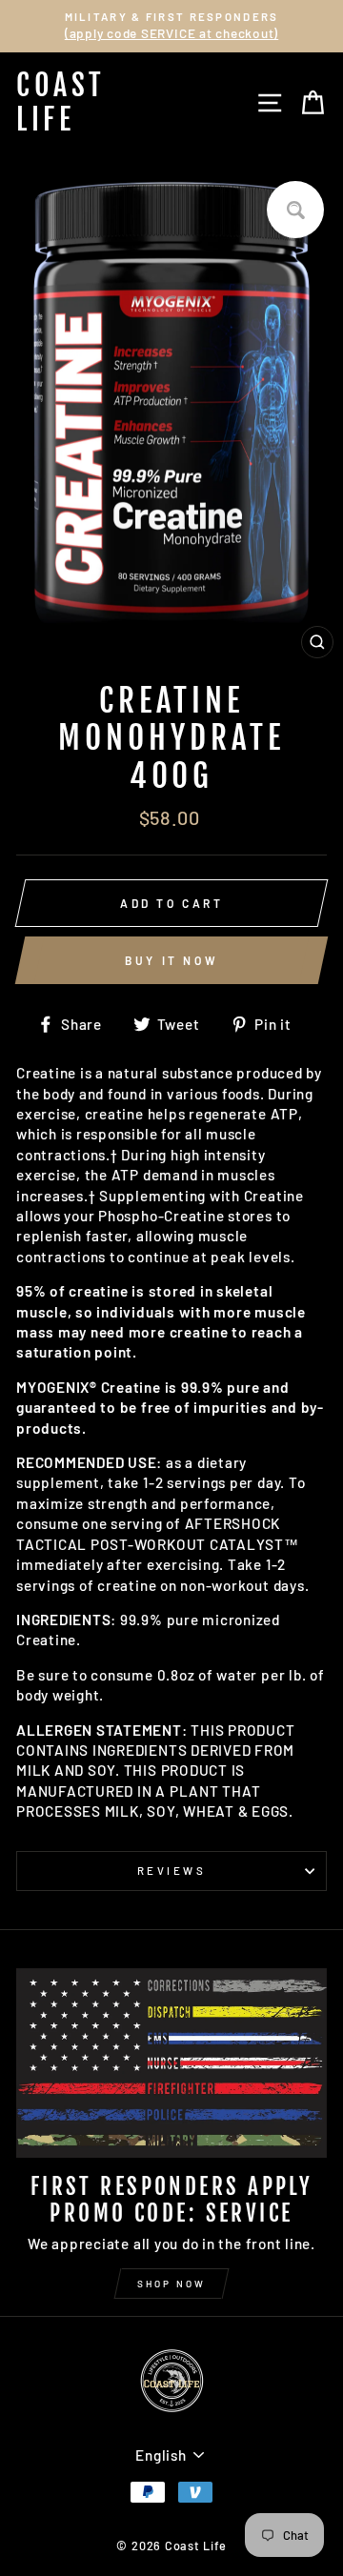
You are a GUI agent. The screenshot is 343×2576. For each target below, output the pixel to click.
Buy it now (171, 960)
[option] (171, 26)
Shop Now (171, 2284)
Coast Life (61, 102)
